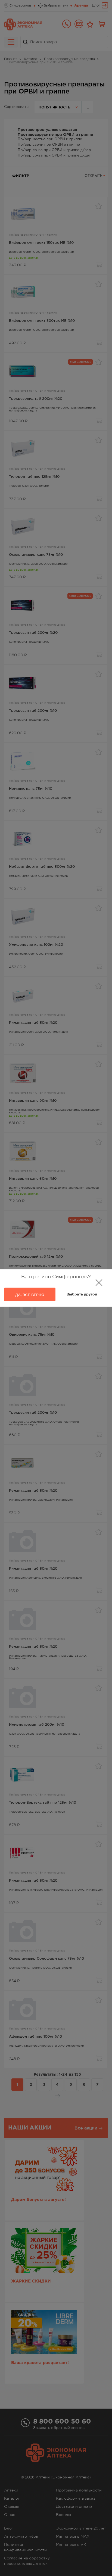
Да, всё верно (30, 1295)
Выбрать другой (82, 1295)
